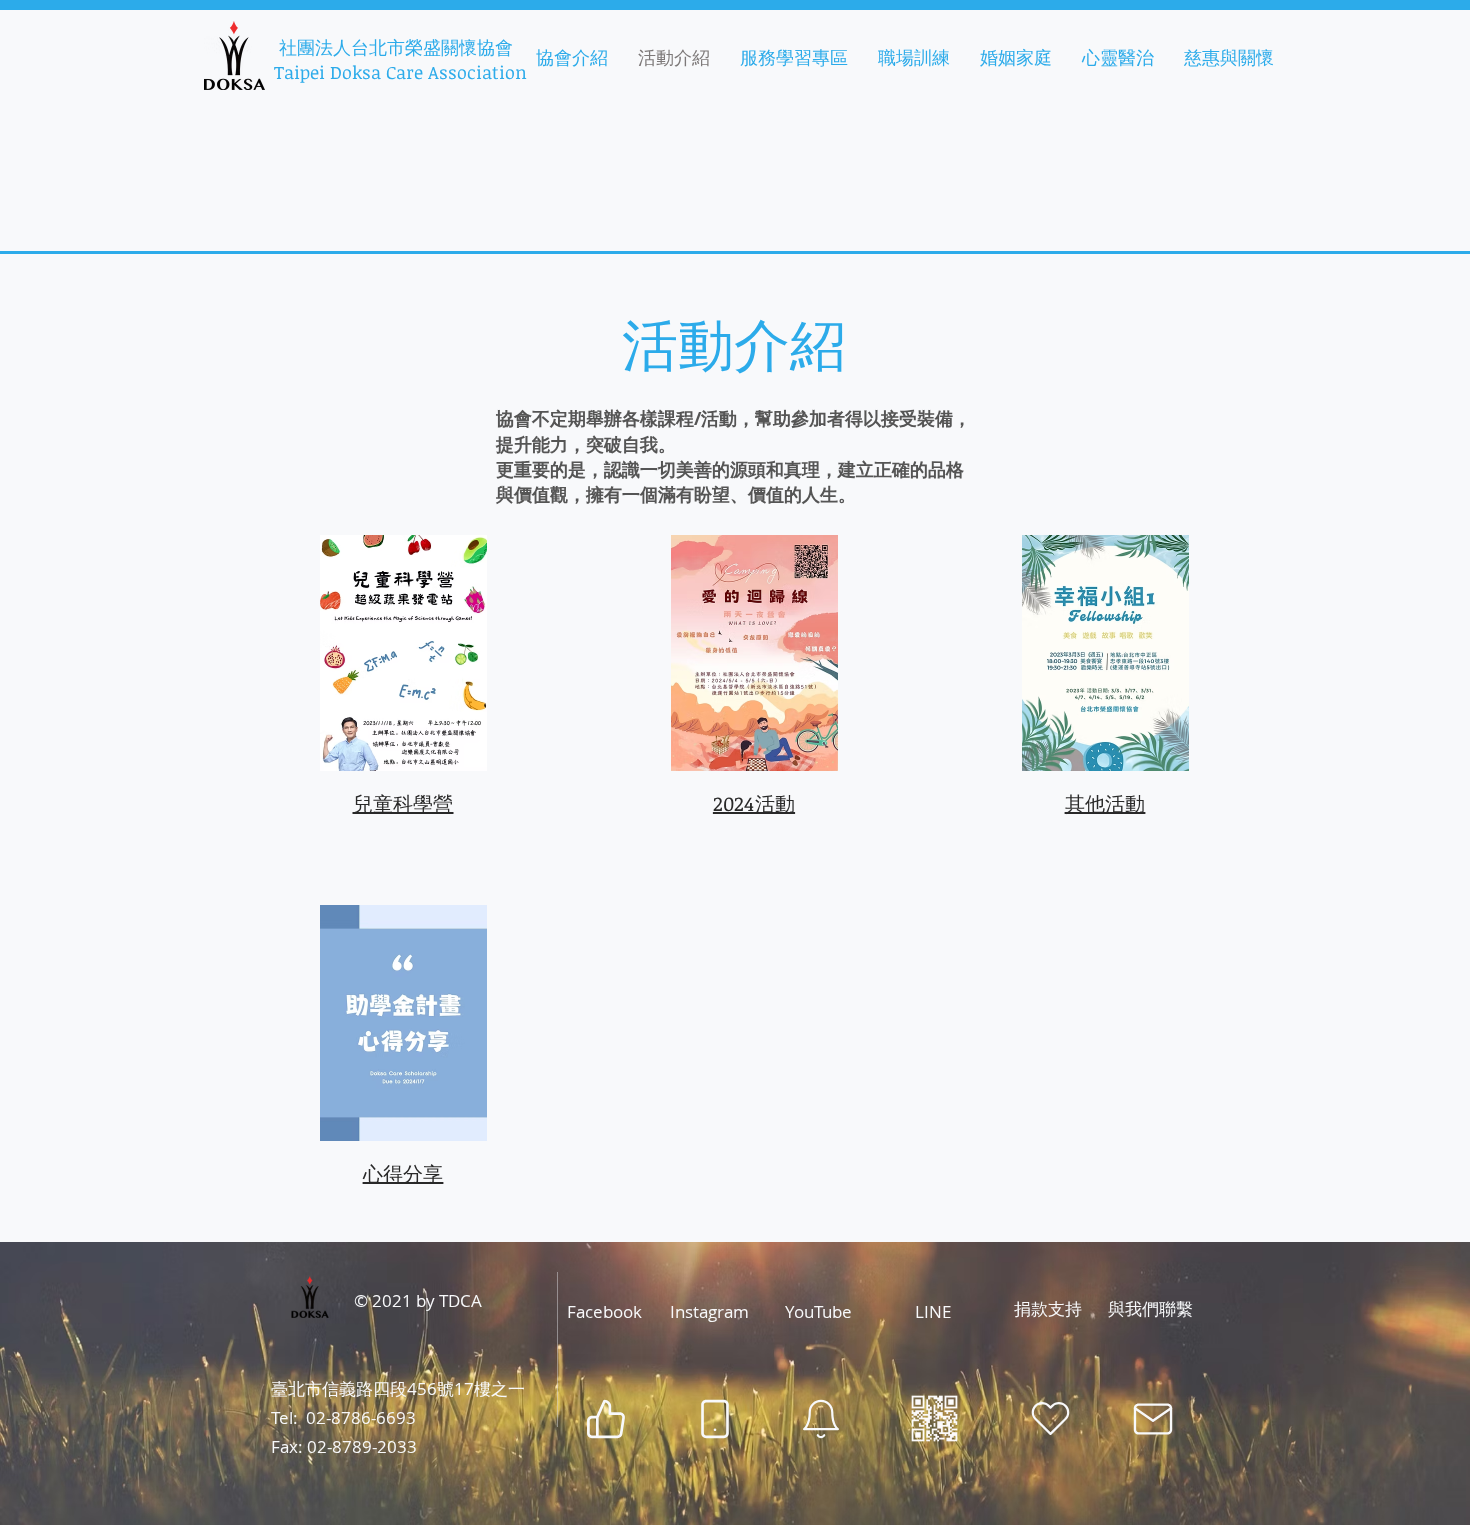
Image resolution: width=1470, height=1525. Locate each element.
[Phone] (714, 1418)
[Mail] (1153, 1419)
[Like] (606, 1419)
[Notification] (821, 1419)
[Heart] (1050, 1418)
